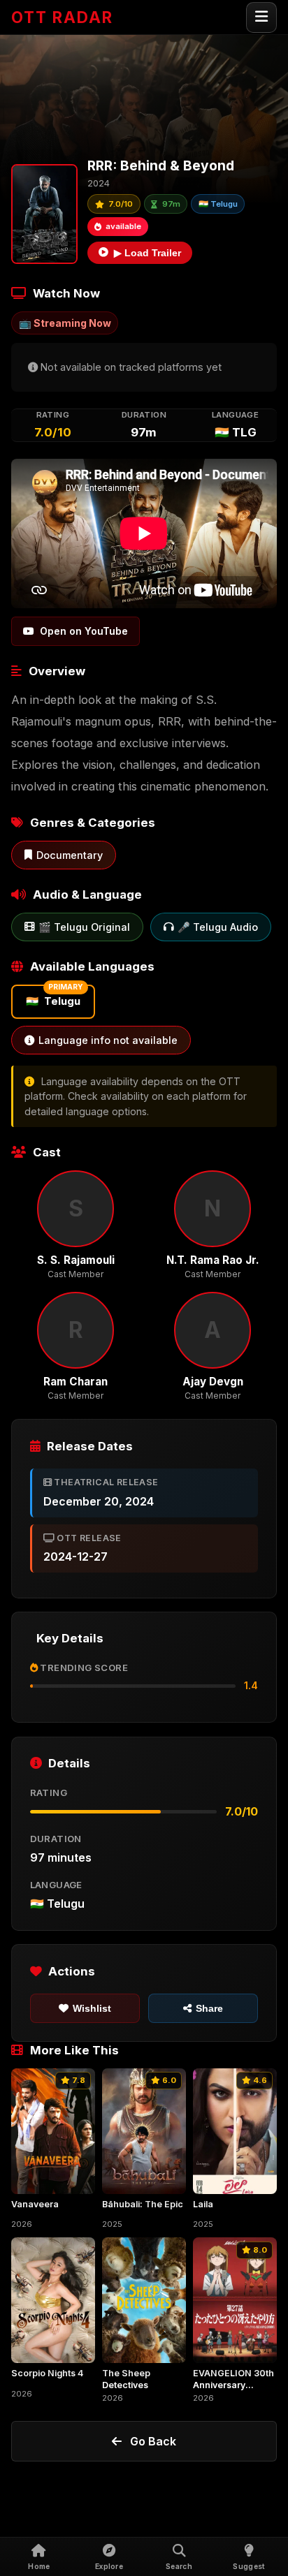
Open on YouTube (84, 631)
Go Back (153, 2441)
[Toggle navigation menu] (261, 17)
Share (209, 2008)
